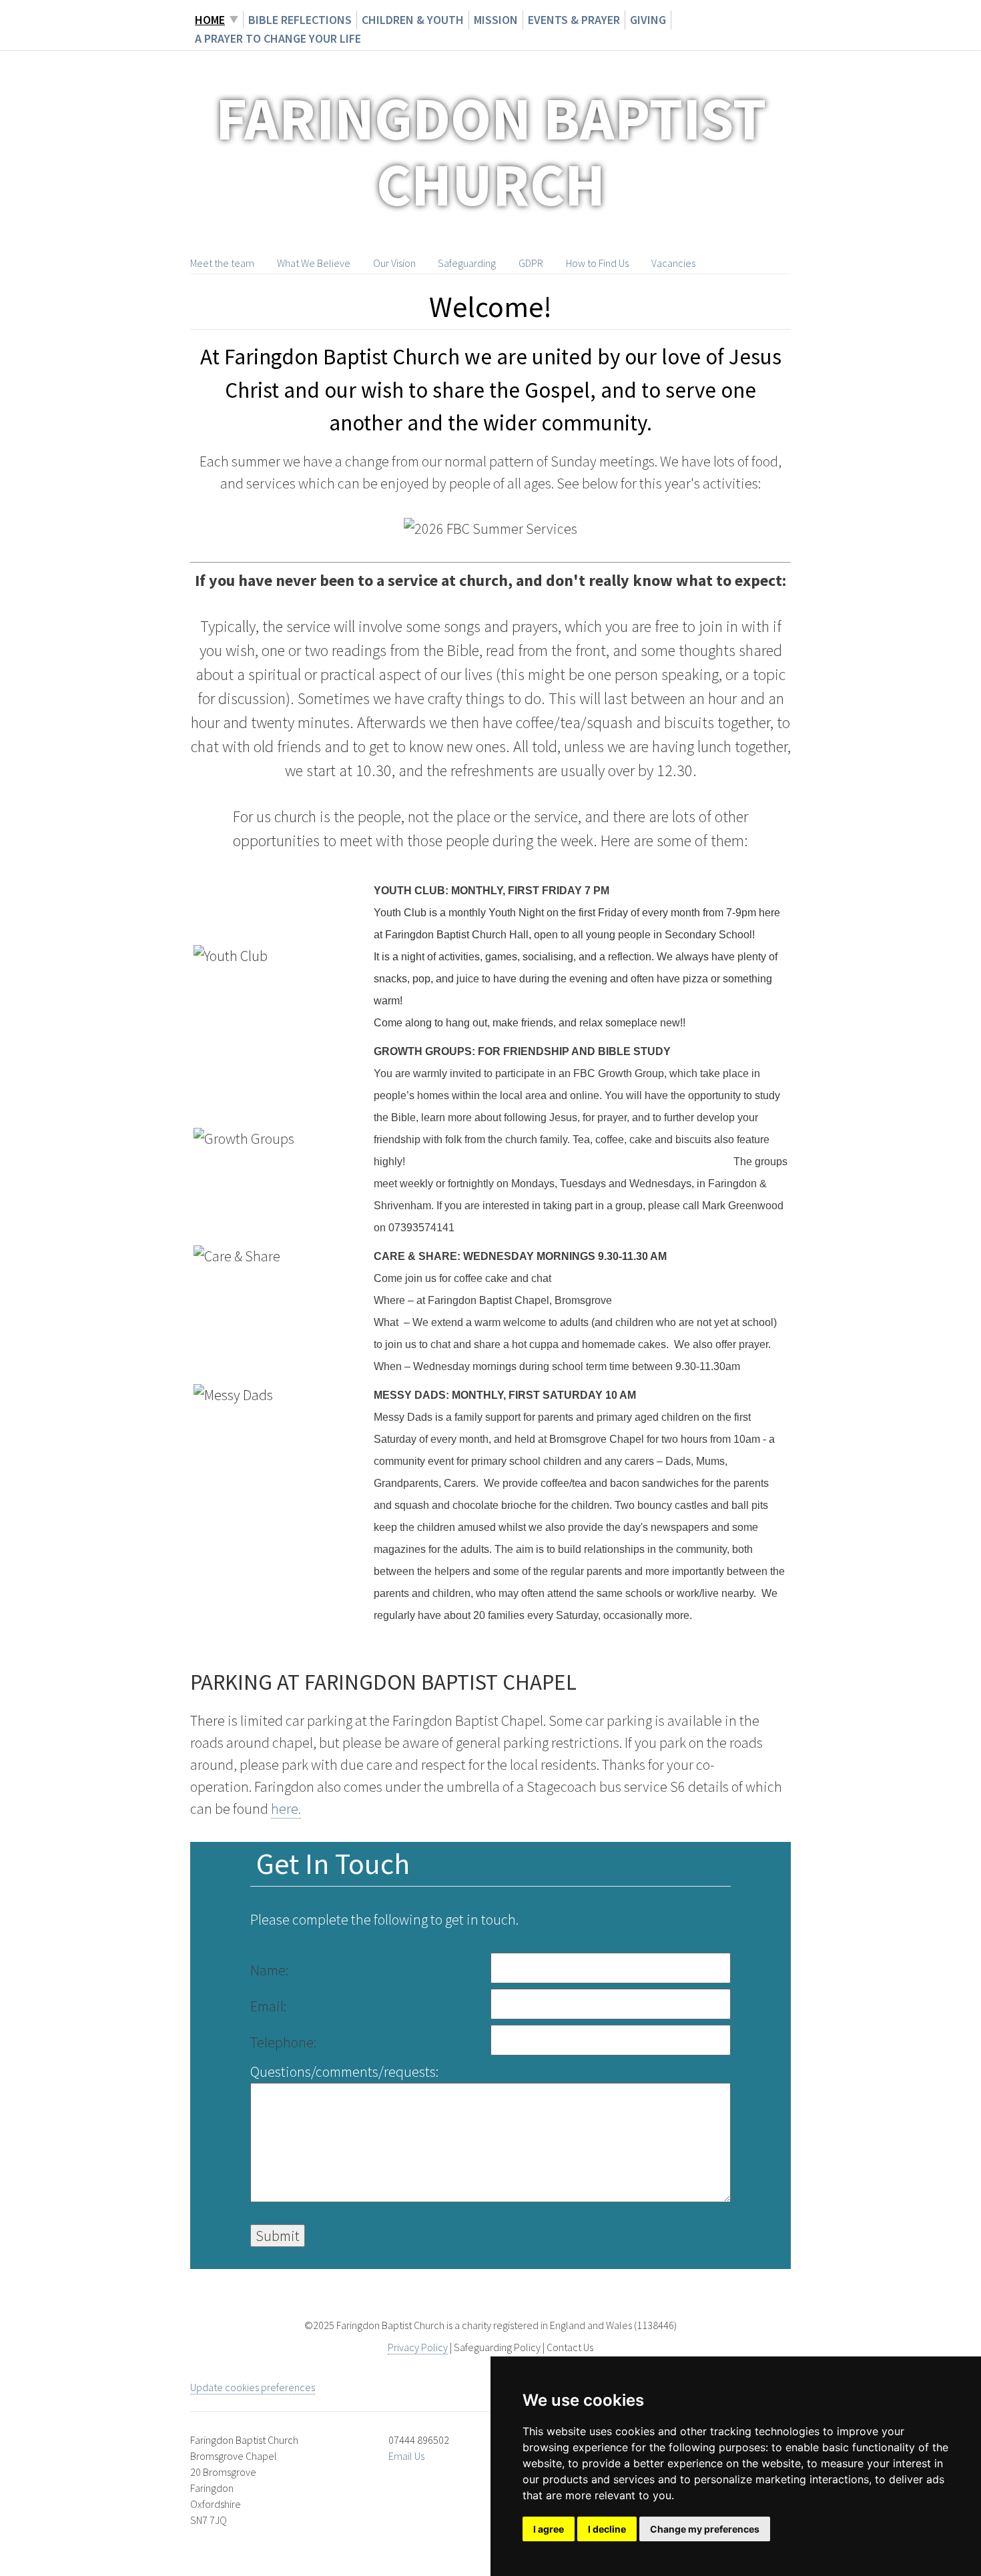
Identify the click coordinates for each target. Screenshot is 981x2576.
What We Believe (314, 263)
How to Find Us (597, 263)
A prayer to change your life (278, 38)
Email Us (406, 2456)
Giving (648, 20)
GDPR (531, 263)
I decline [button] (607, 2529)
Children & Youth (413, 20)
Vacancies (673, 263)
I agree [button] (549, 2529)
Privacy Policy (418, 2347)
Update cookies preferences (253, 2387)
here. (286, 1809)
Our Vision (394, 263)
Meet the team (222, 263)
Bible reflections (300, 20)
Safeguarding (467, 263)
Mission (496, 20)
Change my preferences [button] (705, 2529)
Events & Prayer (574, 20)
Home (210, 20)
